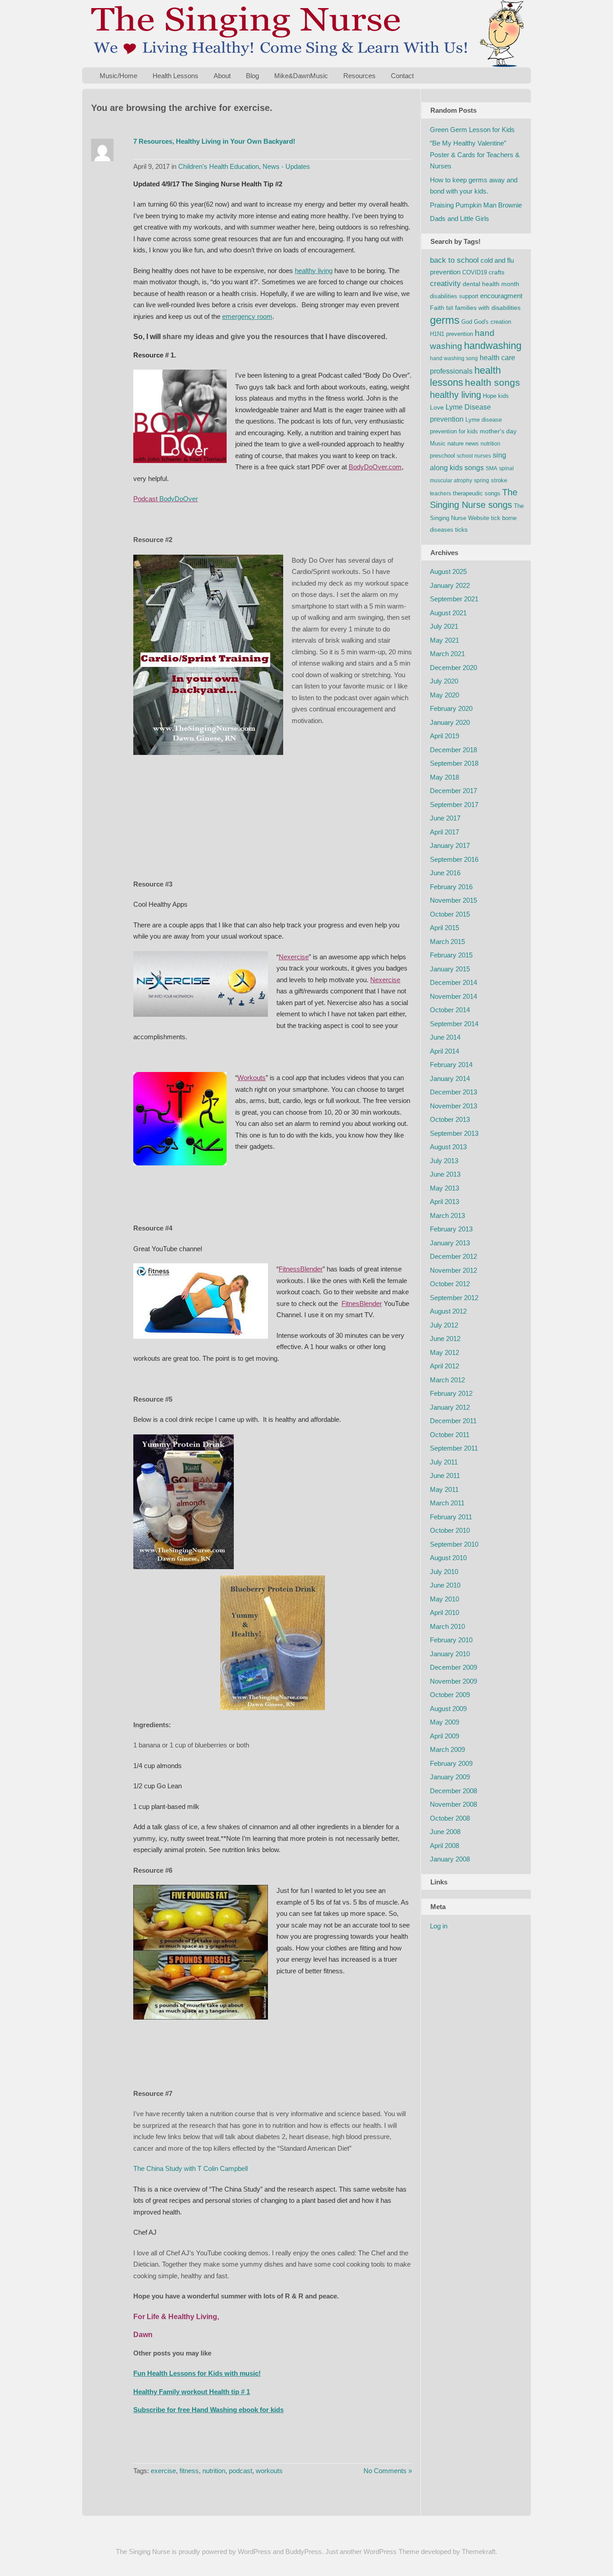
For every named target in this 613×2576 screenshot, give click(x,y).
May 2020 (444, 695)
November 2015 (453, 900)
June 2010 (445, 1585)
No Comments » (388, 2471)
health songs (493, 383)
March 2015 (447, 942)
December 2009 (453, 1667)
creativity (445, 284)
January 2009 (450, 1777)
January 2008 (450, 1859)
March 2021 (447, 654)
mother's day (498, 431)
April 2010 (444, 1612)
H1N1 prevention (451, 334)
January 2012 (450, 1407)
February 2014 (451, 1065)
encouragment (501, 296)
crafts (497, 272)
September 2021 (454, 599)
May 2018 (444, 777)
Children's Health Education (219, 166)
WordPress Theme (391, 2552)
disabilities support (454, 296)
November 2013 (453, 1106)
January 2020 (450, 722)
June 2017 (445, 818)
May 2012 (444, 1352)
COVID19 (475, 272)
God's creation (493, 322)
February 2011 (451, 1517)
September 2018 (454, 763)
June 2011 (445, 1475)
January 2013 (450, 1243)
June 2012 (445, 1339)
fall (450, 308)
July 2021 (444, 626)
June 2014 (445, 1037)
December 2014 (453, 982)
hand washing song (454, 358)
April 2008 (444, 1846)
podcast (241, 2471)
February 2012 (451, 1393)
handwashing (493, 346)
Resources (359, 76)
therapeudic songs (477, 493)
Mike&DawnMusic (301, 76)
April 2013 (444, 1202)
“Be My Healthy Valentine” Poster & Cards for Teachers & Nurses (475, 154)
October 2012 (450, 1284)
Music (438, 443)
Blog (252, 76)
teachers (440, 494)
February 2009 (451, 1763)
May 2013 (444, 1188)
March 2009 (447, 1749)
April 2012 (444, 1366)
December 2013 (453, 1092)
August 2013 (448, 1147)
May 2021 (444, 640)
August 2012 (448, 1311)
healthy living (455, 395)
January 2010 (450, 1654)
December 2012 (453, 1256)
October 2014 (450, 1010)
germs (445, 320)
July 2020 (444, 681)
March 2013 (447, 1215)
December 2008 (453, 1791)
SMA (491, 468)
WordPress (254, 2552)
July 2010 (444, 1572)
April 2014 (444, 1051)
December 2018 (453, 750)
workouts (269, 2471)
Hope (490, 396)
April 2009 (444, 1736)
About (222, 76)
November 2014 (453, 996)
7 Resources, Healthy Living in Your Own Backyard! (214, 141)
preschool (442, 456)
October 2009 (450, 1695)
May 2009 (444, 1722)
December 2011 (453, 1421)
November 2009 (453, 1681)
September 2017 (454, 805)
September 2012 (454, 1298)
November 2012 (453, 1270)
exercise (163, 2471)
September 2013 (454, 1133)
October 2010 (450, 1530)
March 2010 (447, 1626)
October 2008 (450, 1818)
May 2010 (444, 1599)
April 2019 (444, 736)
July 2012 (444, 1325)
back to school (454, 260)
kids (504, 396)
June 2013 (445, 1174)
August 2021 (448, 613)
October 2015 (450, 914)
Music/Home (118, 76)
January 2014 (450, 1078)
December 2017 (453, 791)
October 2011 (450, 1435)
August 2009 (448, 1709)
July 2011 (444, 1462)
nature (455, 443)
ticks (461, 529)
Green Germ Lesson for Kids (472, 130)
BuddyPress (304, 2552)
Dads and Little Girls (460, 218)
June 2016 (445, 873)
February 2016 (451, 887)
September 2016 (454, 859)
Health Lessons (175, 76)
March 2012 (447, 1380)
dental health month (491, 284)
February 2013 (451, 1229)
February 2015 (451, 955)
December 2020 (453, 668)
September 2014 (454, 1024)
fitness (189, 2471)
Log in (439, 1926)
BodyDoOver (179, 499)
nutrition (214, 2471)
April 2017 (444, 832)
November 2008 (453, 1804)
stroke (499, 480)
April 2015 (444, 928)
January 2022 (450, 585)
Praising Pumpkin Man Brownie (476, 205)
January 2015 (450, 969)
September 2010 (454, 1544)
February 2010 (451, 1640)
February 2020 (451, 708)
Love (437, 407)
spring (482, 481)
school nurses (474, 456)
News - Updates (286, 166)
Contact (402, 76)
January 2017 (450, 845)
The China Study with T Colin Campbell (190, 2168)
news (472, 443)
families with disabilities (488, 308)
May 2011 (444, 1489)
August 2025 (448, 571)
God (467, 322)
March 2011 (447, 1503)
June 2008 (445, 1832)
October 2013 (450, 1119)
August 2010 (448, 1558)
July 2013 (444, 1161)
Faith (437, 308)
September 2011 (454, 1448)
